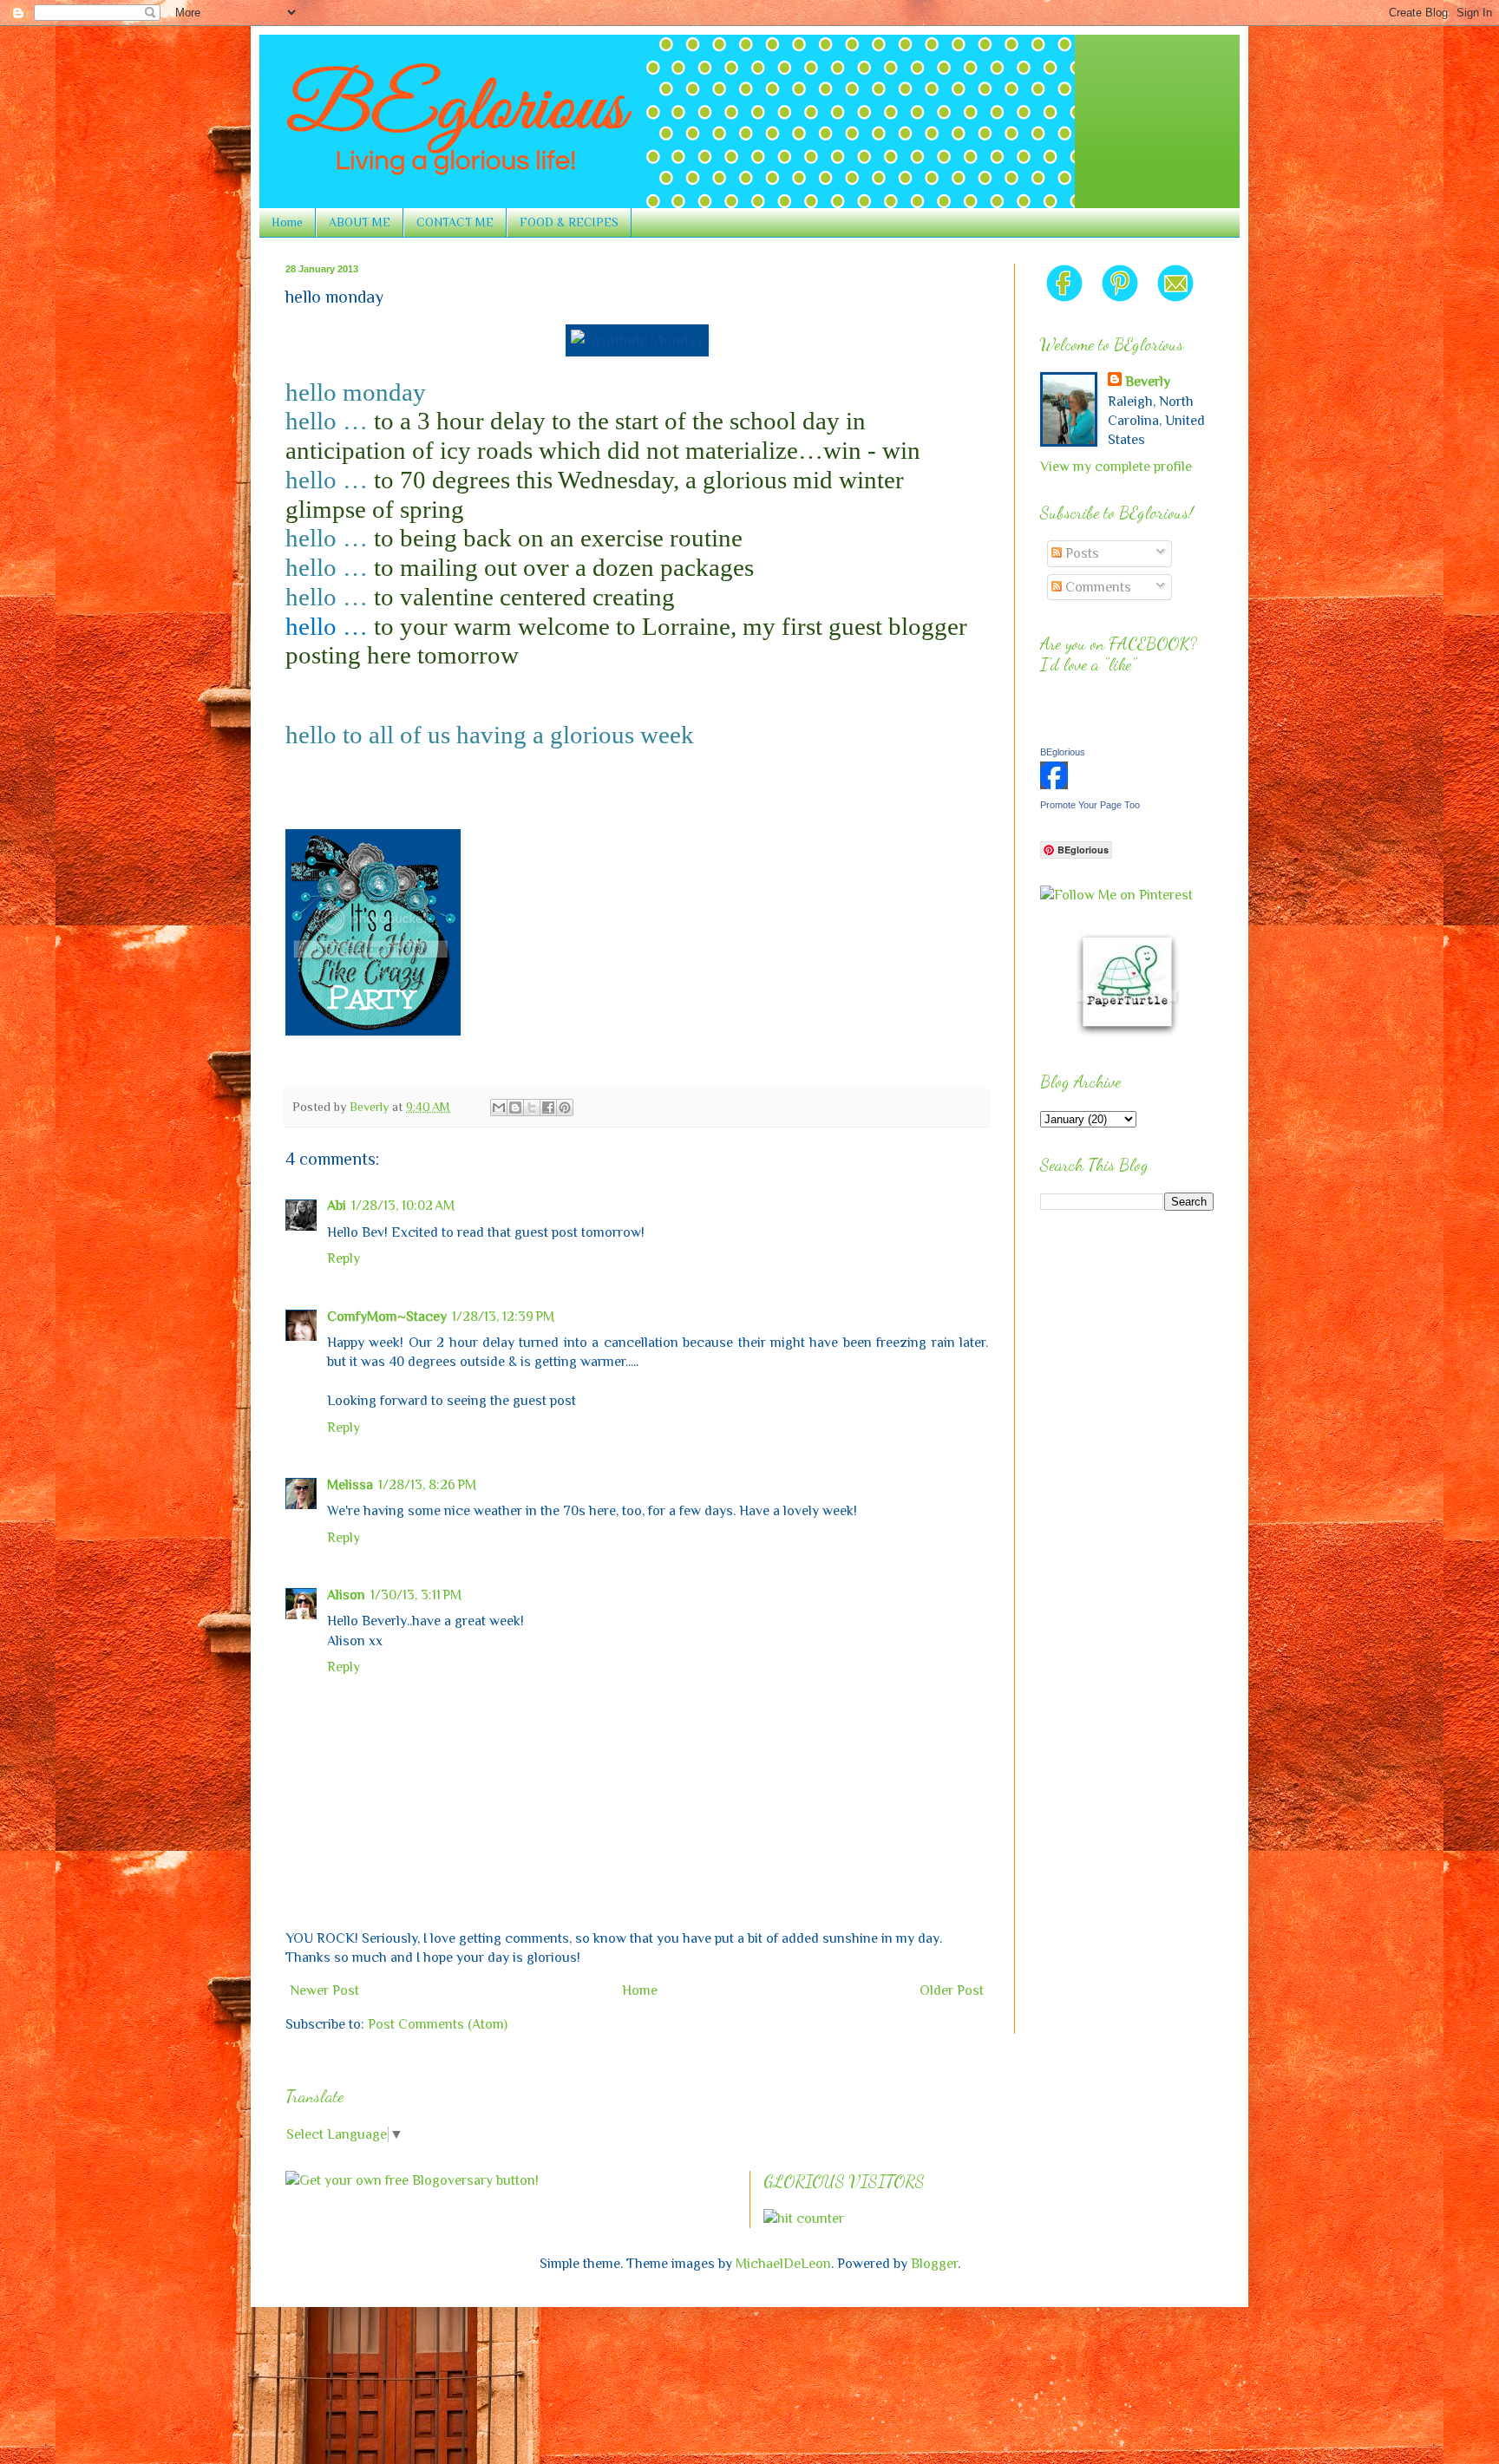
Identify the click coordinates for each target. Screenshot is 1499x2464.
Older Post (952, 1990)
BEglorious (1063, 752)
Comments (1096, 587)
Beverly (1148, 382)
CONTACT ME (455, 222)
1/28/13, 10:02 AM (403, 1206)
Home (287, 222)
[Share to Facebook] (548, 1108)
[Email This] (499, 1108)
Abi (337, 1206)
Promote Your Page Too (1090, 805)
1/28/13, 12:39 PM (503, 1317)
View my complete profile (1116, 467)
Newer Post (324, 1990)
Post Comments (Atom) (438, 2024)
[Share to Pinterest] (565, 1108)
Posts (1080, 553)
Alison (346, 1595)
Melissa (350, 1485)
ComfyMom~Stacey (387, 1317)
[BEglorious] (1054, 785)
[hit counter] (804, 2219)
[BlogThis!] (515, 1108)
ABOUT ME (360, 222)
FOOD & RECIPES (569, 222)
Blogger (934, 2264)
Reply (344, 1258)
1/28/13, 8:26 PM (427, 1485)
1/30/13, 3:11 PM (416, 1595)
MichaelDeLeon (783, 2264)
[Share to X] (532, 1108)
